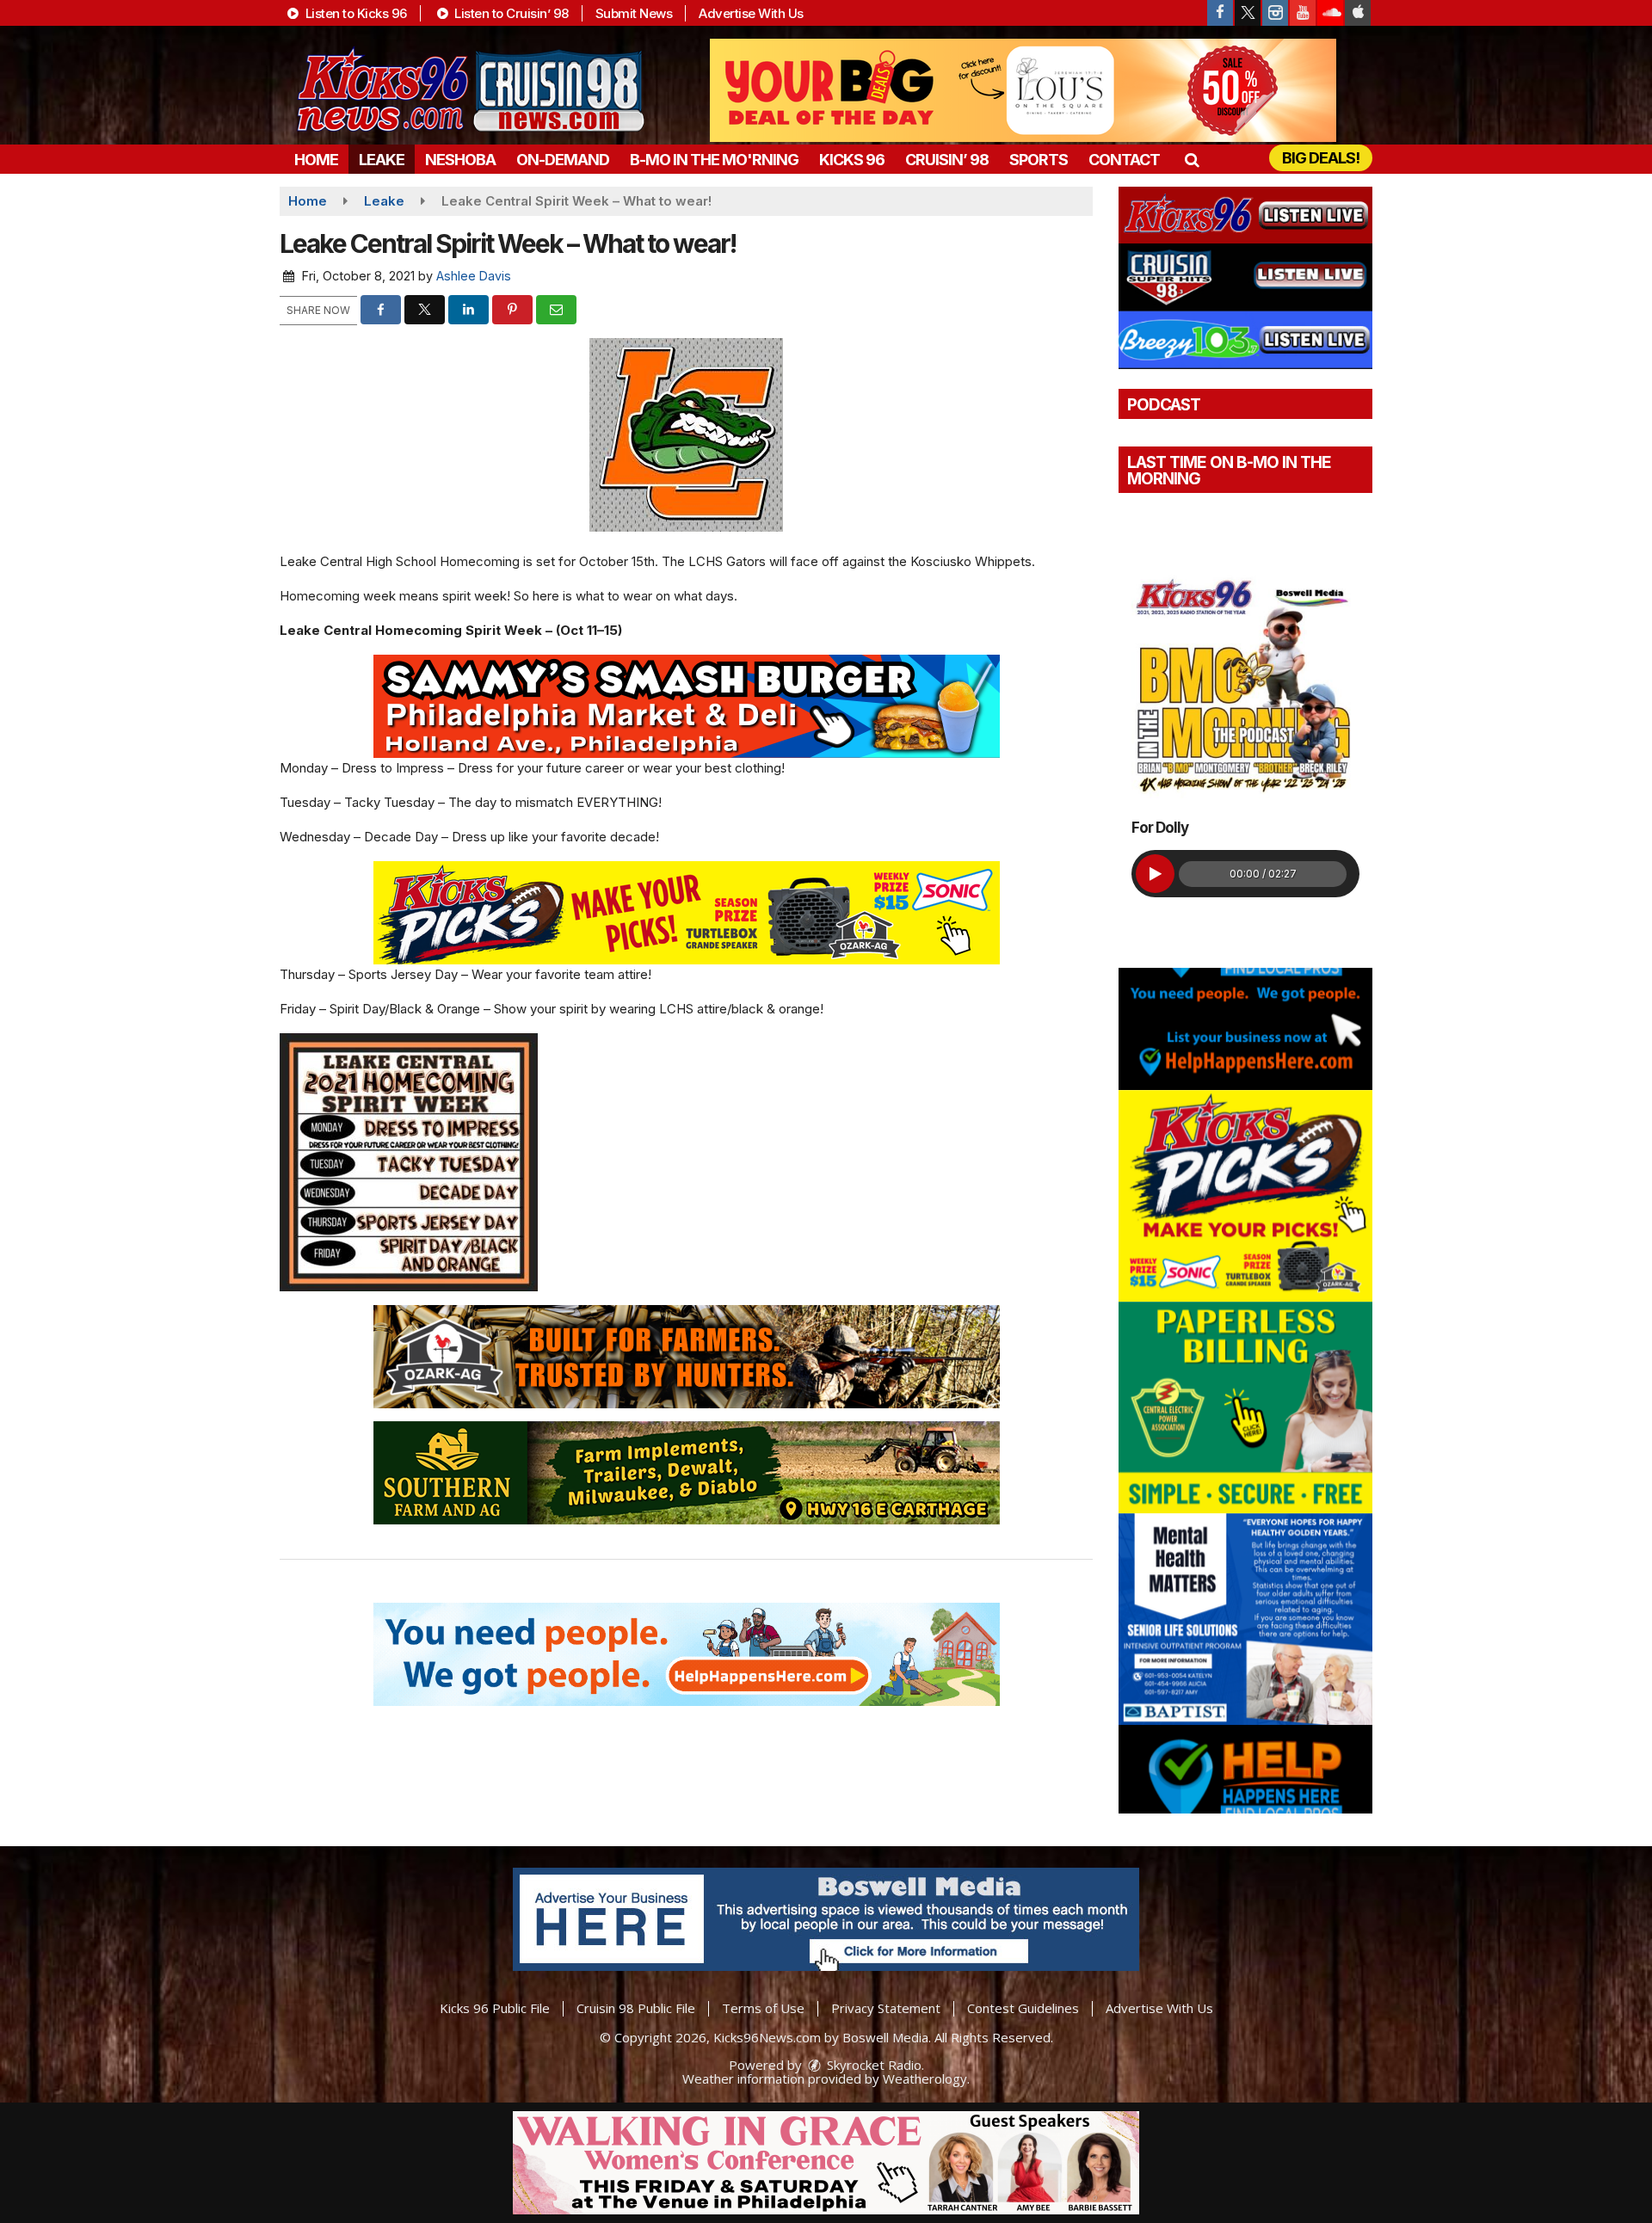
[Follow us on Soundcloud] (1330, 13)
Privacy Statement (886, 2008)
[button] (1191, 160)
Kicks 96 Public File (495, 2008)
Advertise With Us (751, 13)
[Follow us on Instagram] (1275, 13)
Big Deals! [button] (1321, 158)
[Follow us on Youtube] (1303, 13)
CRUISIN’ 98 (947, 160)
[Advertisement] (1023, 90)
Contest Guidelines (1023, 2008)
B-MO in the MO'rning (714, 160)
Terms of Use (763, 2008)
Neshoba (460, 160)
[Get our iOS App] (1358, 13)
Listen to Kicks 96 (354, 13)
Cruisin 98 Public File (636, 2008)
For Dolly (1160, 828)
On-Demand (563, 160)
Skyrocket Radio (872, 2065)
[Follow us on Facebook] (1220, 13)
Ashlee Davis (474, 276)
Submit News (634, 13)
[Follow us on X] (1248, 13)
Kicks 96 (852, 160)
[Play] (1155, 874)
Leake (382, 160)
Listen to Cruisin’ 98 (510, 13)
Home (316, 160)
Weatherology (925, 2078)
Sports (1039, 160)
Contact (1124, 160)
